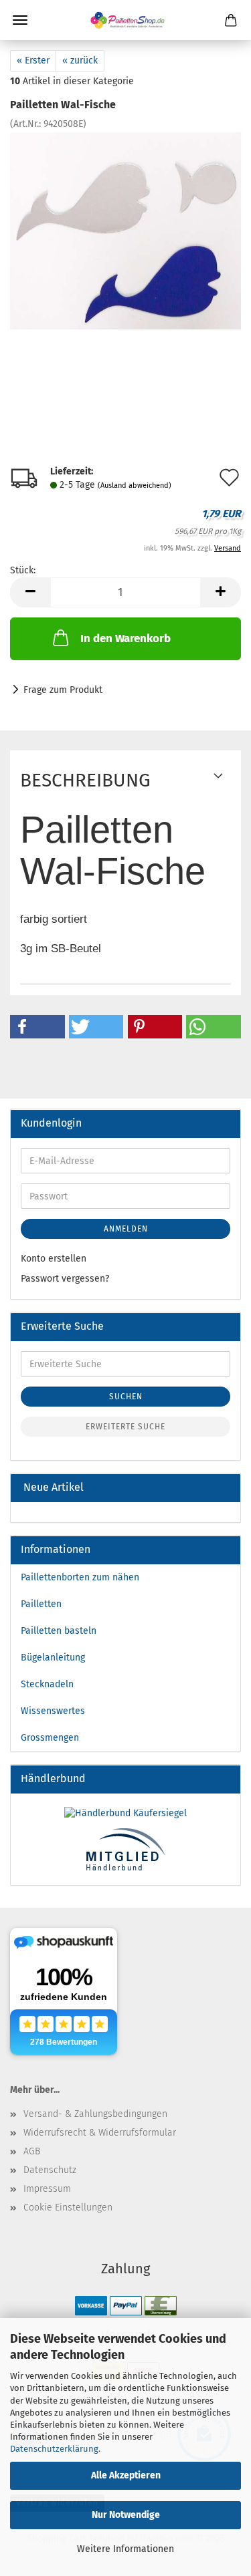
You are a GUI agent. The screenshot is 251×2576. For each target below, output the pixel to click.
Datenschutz (50, 2170)
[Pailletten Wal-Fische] (125, 231)
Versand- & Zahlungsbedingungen (95, 2114)
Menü (20, 20)
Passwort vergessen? (65, 1279)
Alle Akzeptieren (126, 2475)
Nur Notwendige (126, 2515)
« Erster (33, 60)
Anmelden (126, 1229)
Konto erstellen (54, 1259)
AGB (32, 2151)
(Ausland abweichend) (135, 485)
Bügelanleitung (53, 1658)
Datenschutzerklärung (54, 2449)
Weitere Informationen (125, 2549)
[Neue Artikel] (225, 1488)
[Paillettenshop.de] (125, 20)
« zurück (80, 60)
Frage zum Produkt (63, 690)
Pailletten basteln (59, 1631)
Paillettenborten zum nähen (80, 1577)
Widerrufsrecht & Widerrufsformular (100, 2133)
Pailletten (41, 1604)
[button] (37, 1027)
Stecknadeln (47, 1684)
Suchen (126, 1397)
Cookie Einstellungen (68, 2207)
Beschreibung (85, 780)
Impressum (47, 2189)
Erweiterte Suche (125, 1427)
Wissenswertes (53, 1711)
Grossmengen (50, 1738)
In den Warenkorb (125, 638)
